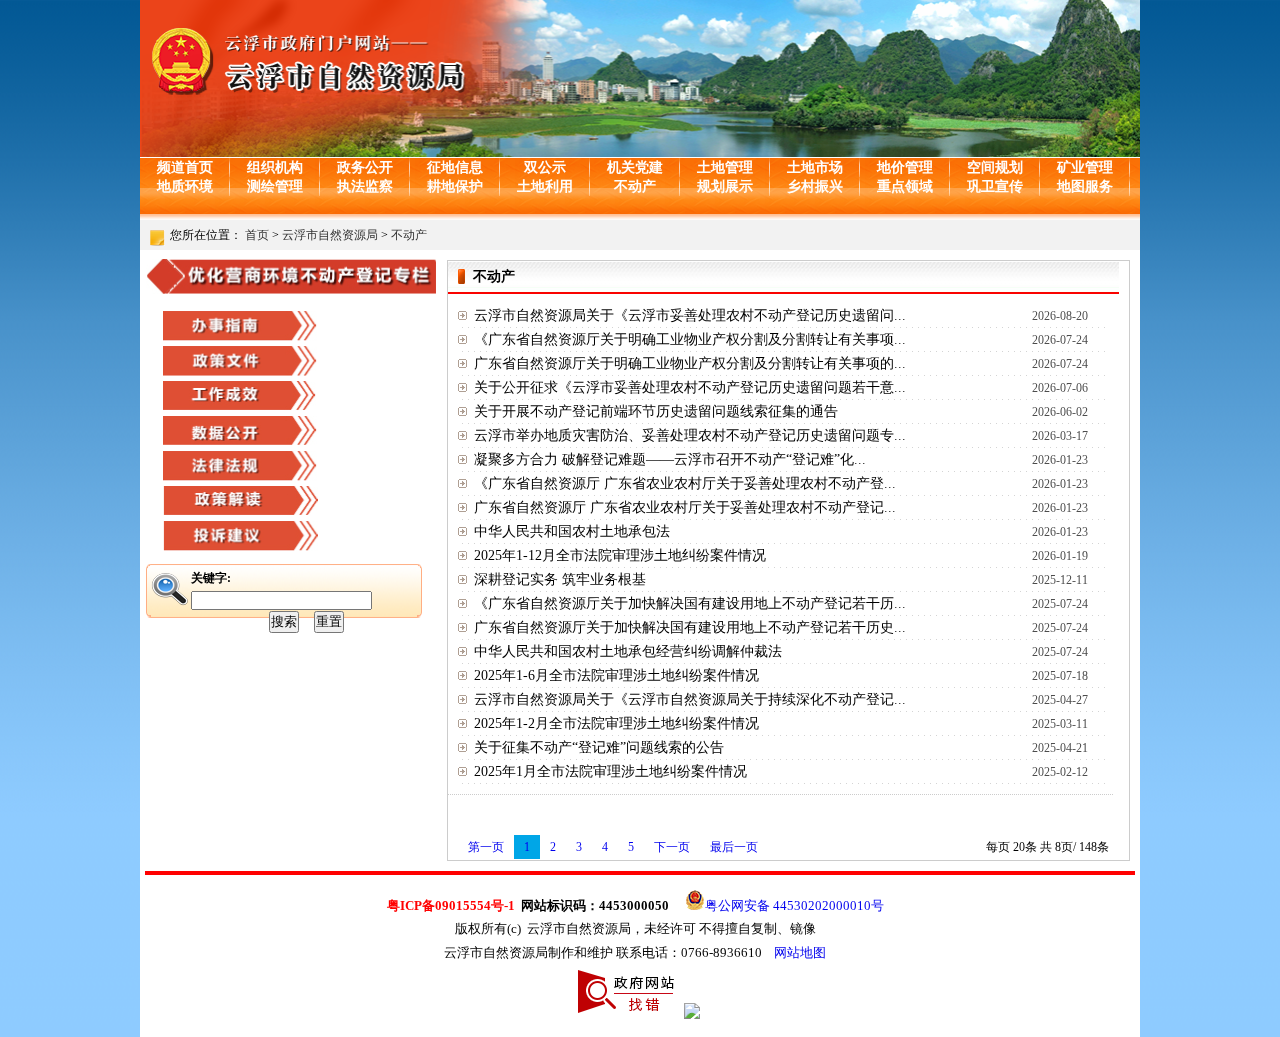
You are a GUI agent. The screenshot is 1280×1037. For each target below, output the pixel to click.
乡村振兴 (815, 186)
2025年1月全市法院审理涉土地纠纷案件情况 (610, 771)
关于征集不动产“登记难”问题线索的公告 (599, 747)
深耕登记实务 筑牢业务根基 (560, 579)
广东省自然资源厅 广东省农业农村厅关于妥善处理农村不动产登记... (685, 507)
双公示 (545, 167)
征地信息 (455, 167)
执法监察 (365, 186)
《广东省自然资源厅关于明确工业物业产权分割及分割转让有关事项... (690, 339)
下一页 (672, 847)
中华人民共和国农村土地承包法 (572, 531)
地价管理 (905, 167)
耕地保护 (455, 186)
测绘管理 (275, 186)
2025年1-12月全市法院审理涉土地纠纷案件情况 (620, 555)
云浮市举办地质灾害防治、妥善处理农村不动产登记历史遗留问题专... (690, 435)
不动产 (635, 186)
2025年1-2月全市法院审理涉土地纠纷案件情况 (616, 723)
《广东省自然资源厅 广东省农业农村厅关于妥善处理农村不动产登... (685, 483)
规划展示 (725, 186)
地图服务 (1085, 186)
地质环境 (185, 186)
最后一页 (734, 847)
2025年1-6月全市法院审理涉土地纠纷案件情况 (616, 675)
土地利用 (545, 186)
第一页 (486, 847)
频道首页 (185, 167)
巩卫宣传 (995, 186)
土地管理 (725, 167)
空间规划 (995, 167)
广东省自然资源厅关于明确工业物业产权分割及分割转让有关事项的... (690, 363)
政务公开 (365, 167)
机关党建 (635, 167)
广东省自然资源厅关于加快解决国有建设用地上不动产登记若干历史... (690, 627)
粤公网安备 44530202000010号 (794, 905)
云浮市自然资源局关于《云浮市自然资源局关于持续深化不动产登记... (690, 699)
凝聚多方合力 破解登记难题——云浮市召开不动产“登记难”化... (670, 459)
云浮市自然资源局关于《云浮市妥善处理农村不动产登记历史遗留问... (690, 315)
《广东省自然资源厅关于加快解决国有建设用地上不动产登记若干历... (690, 603)
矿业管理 (1085, 167)
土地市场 (815, 167)
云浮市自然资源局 (330, 235)
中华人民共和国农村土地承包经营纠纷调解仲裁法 (628, 651)
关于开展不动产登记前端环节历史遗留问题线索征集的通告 (656, 411)
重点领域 (905, 186)
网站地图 (800, 952)
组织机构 (275, 167)
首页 (257, 235)
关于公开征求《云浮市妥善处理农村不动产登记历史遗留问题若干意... (690, 387)
